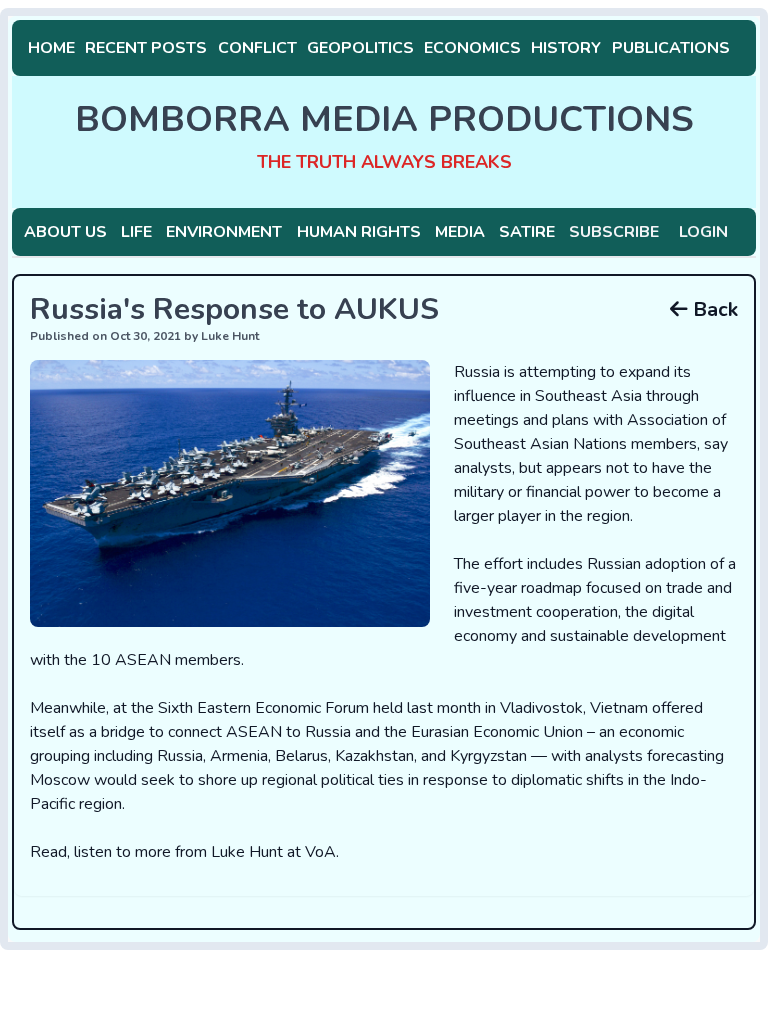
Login (703, 232)
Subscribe (614, 232)
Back (713, 309)
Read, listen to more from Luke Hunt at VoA (183, 852)
